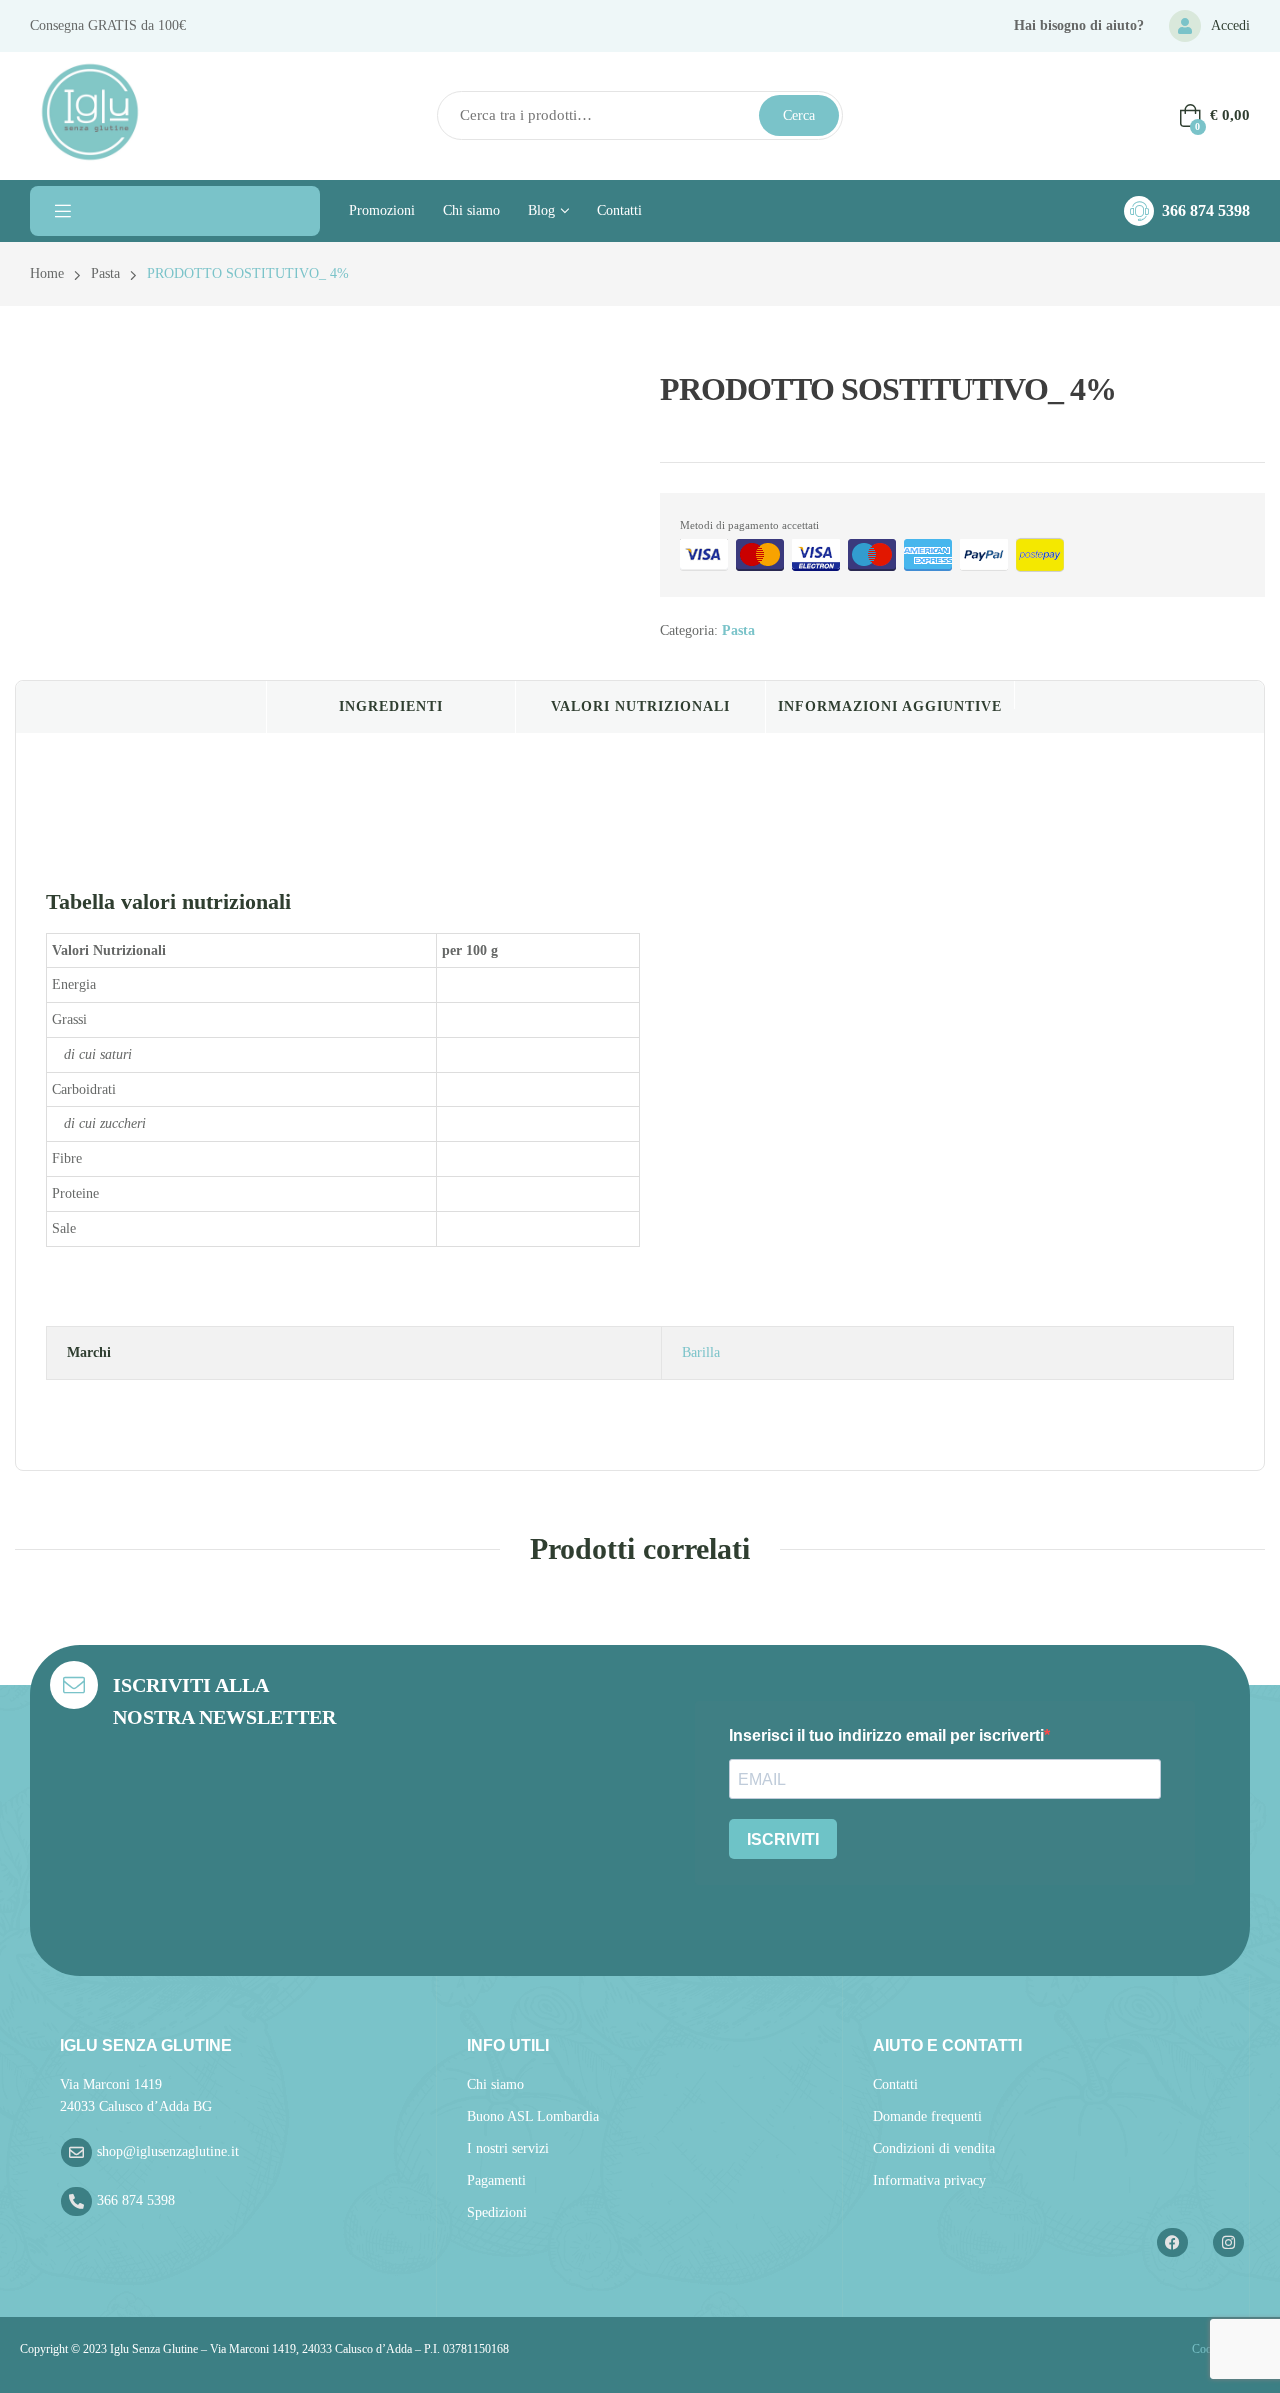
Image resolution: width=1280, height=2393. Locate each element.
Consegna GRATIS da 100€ (108, 25)
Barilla (701, 1352)
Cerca (799, 115)
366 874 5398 (1206, 210)
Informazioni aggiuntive (890, 706)
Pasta (105, 273)
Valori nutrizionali (640, 706)
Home (47, 273)
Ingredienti (391, 706)
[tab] (141, 707)
